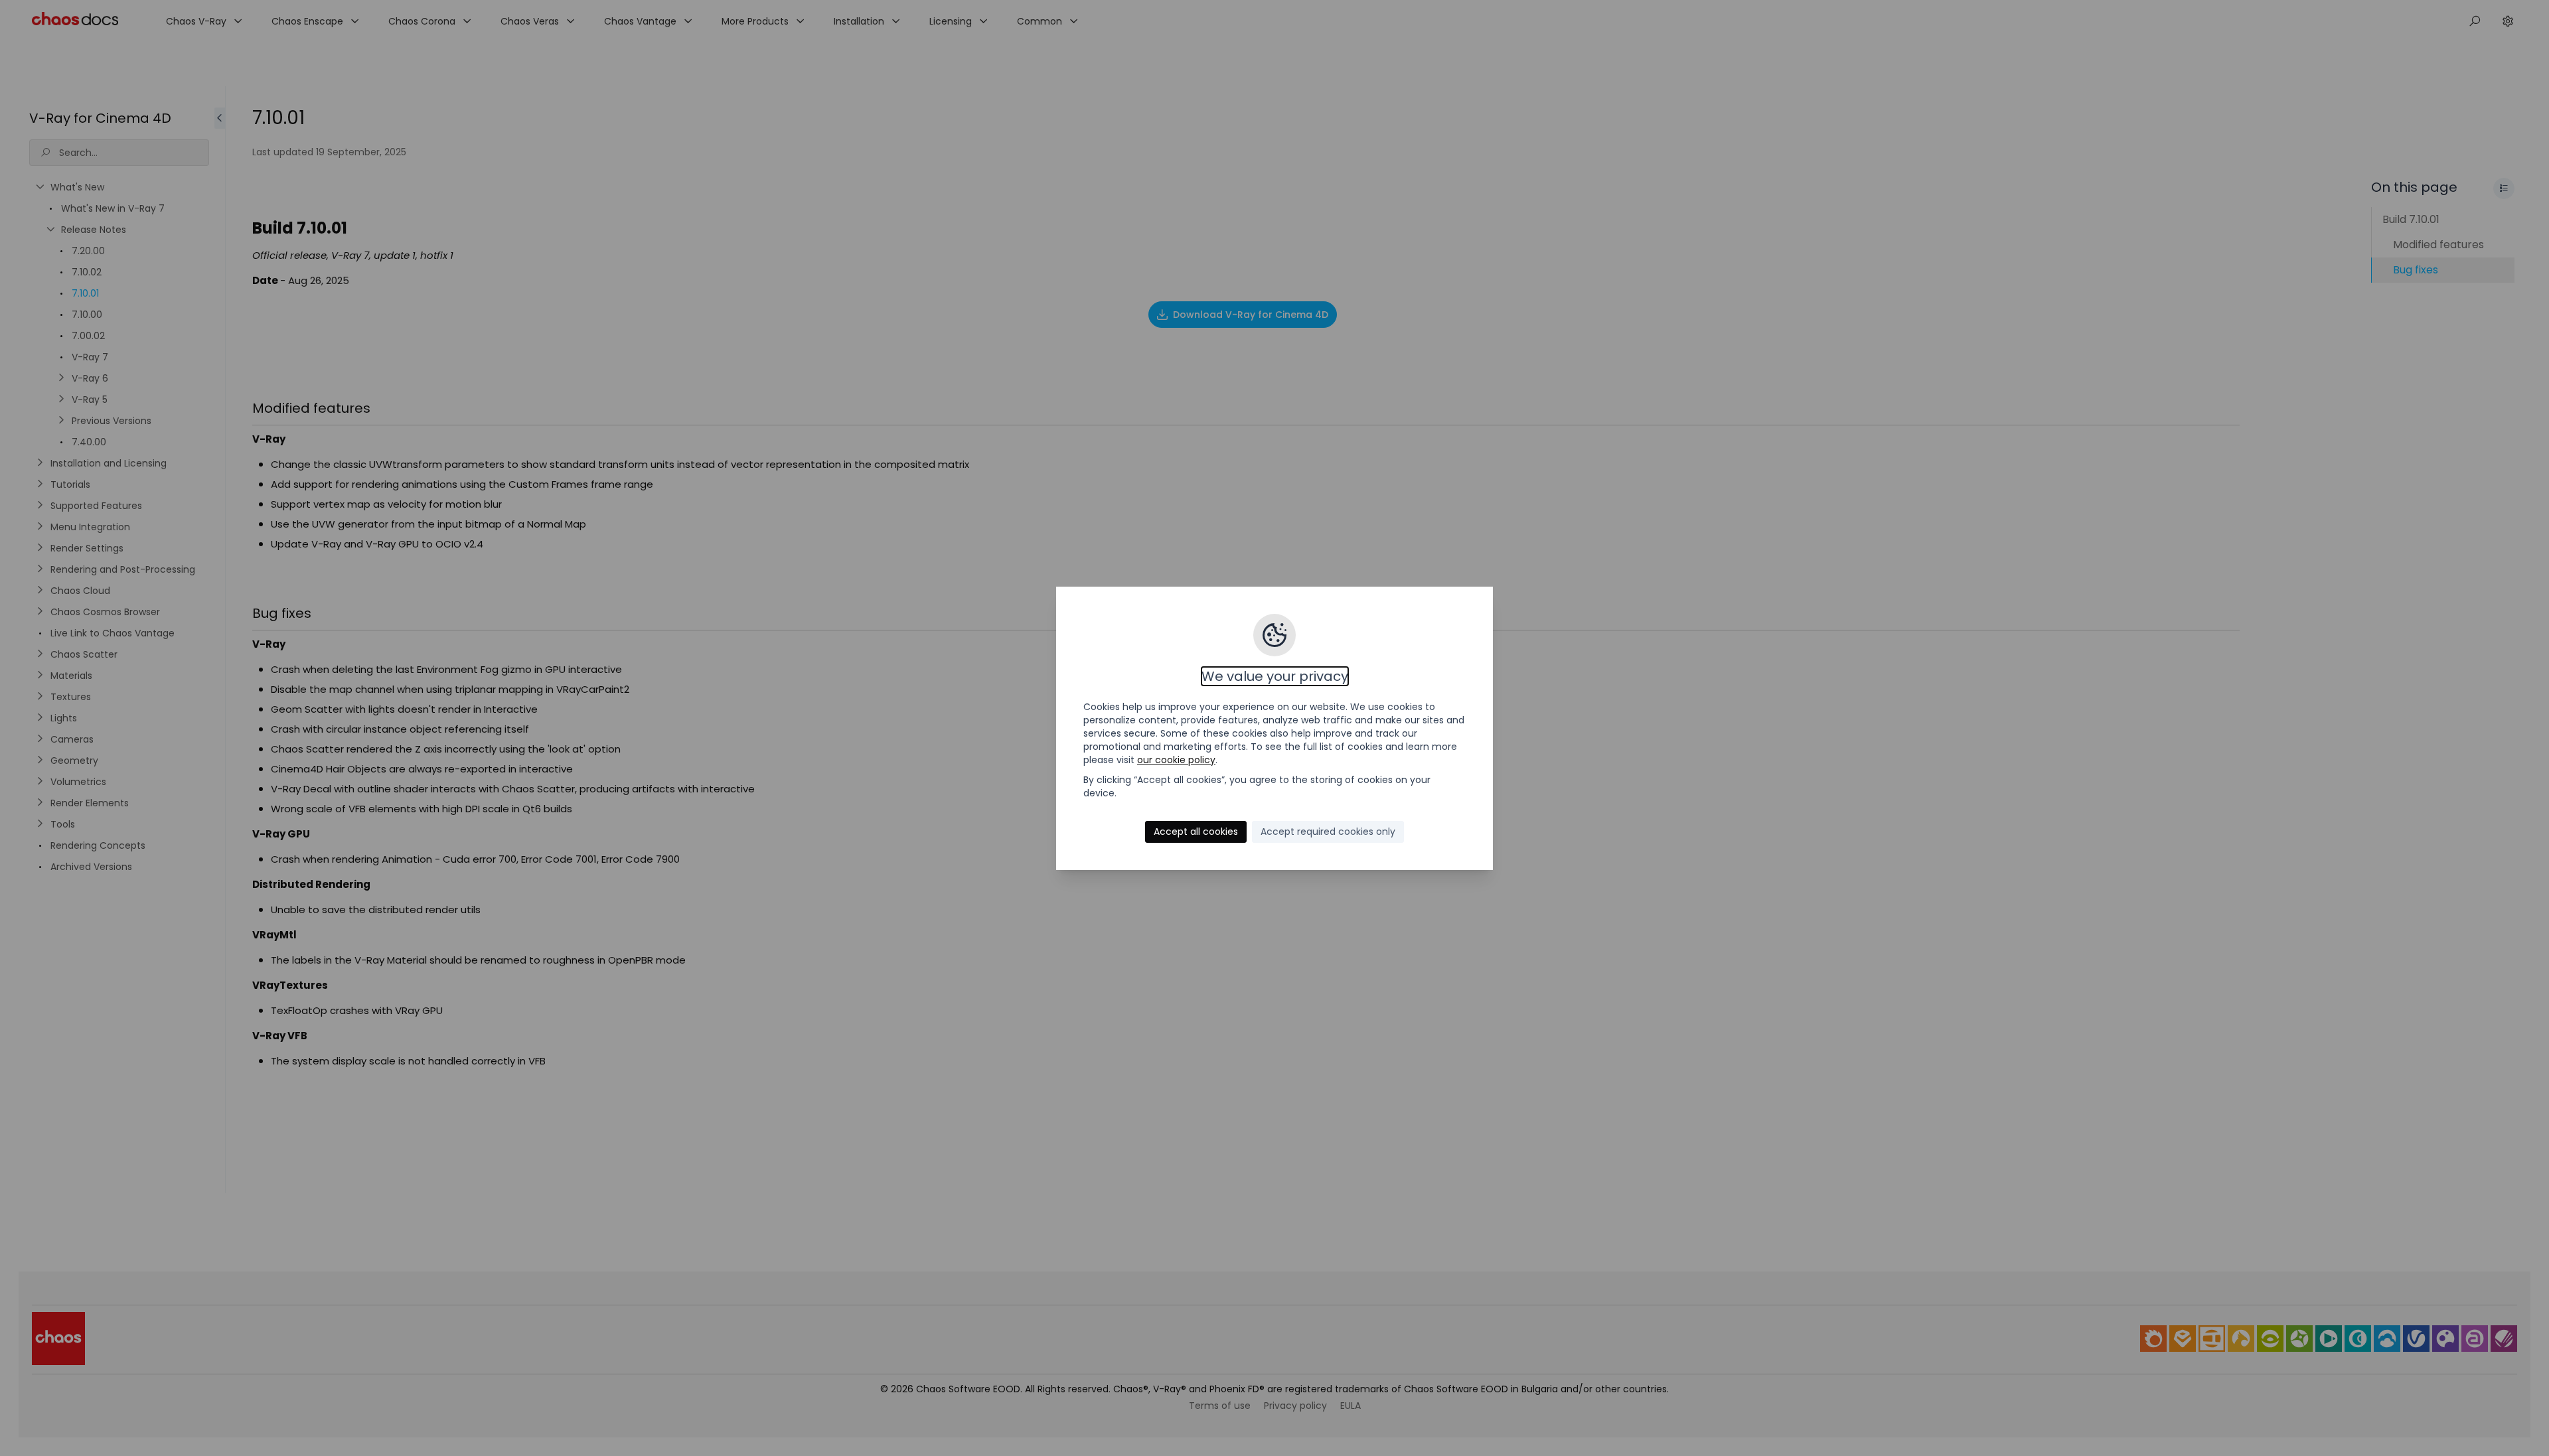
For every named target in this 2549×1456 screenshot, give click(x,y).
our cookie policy (1176, 760)
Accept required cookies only (1328, 832)
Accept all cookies (1196, 832)
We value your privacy (1275, 676)
